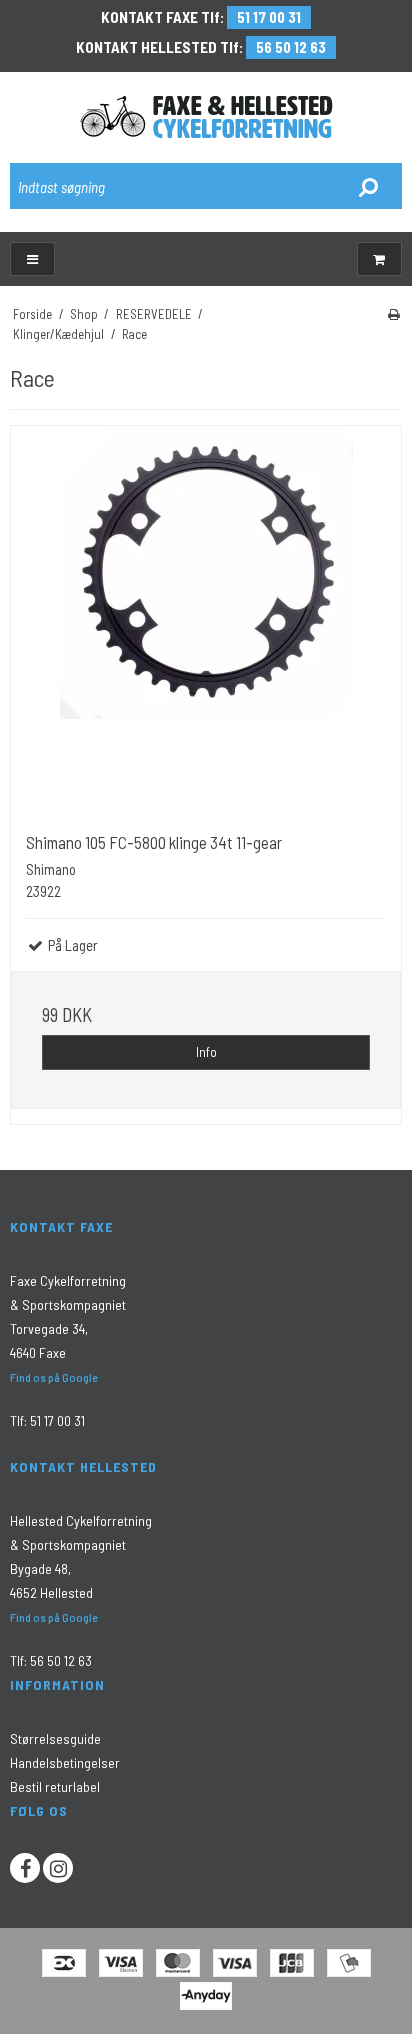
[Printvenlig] (394, 314)
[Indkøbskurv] (379, 259)
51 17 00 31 (269, 17)
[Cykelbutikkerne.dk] (206, 116)
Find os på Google (54, 1377)
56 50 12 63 (291, 47)
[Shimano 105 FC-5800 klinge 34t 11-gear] (206, 621)
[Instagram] (58, 1868)
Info (206, 1052)
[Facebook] (25, 1868)
